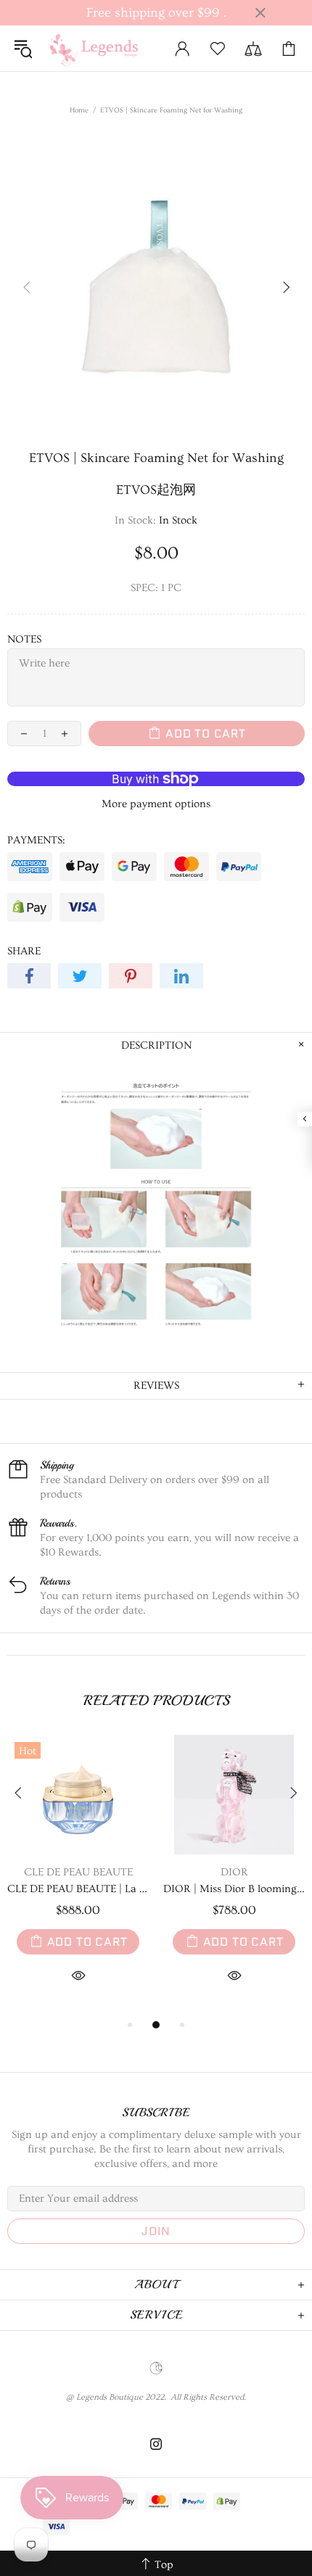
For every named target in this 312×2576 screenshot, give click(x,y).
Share (24, 951)
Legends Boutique (101, 48)
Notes (24, 639)
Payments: (36, 840)
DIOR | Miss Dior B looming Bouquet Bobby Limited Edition (234, 1889)
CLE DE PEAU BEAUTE (78, 1872)
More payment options (156, 804)
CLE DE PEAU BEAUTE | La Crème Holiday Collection (78, 1889)
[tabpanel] (78, 1876)
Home (79, 110)
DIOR (234, 1872)
